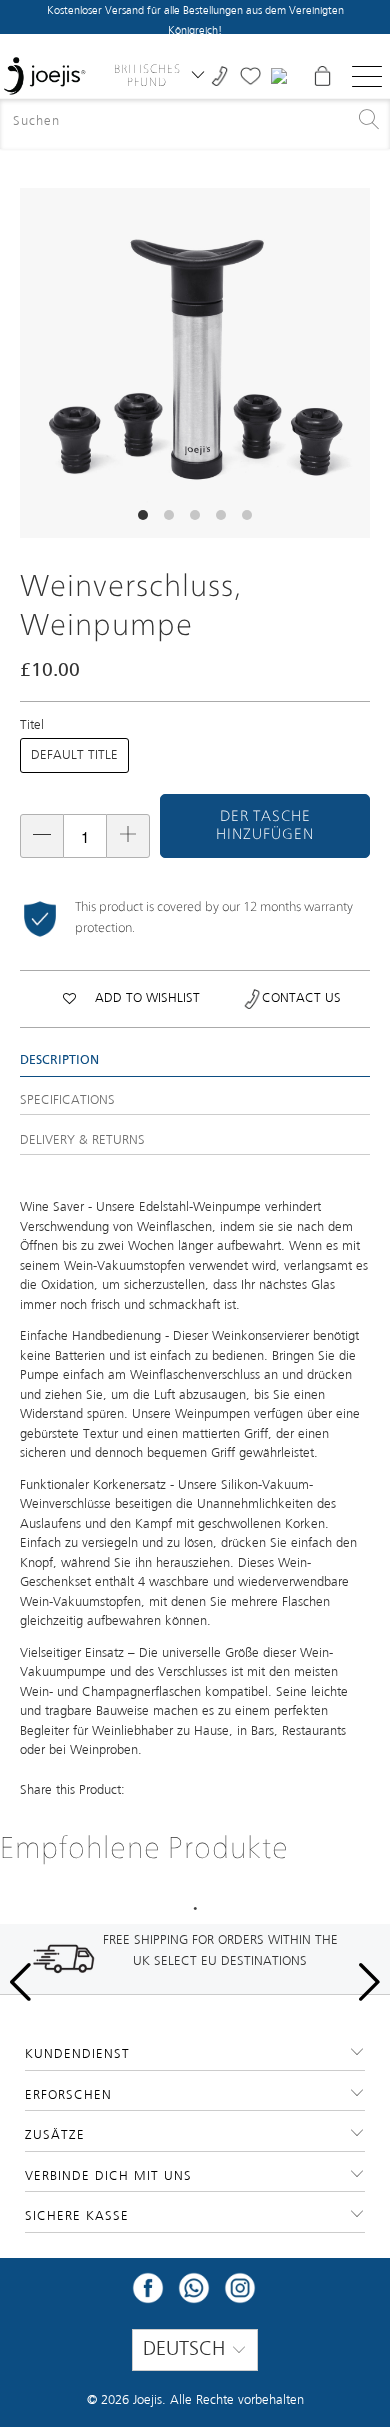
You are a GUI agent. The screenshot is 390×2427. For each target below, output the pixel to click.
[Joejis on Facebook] (148, 2294)
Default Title (74, 755)
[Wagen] (322, 76)
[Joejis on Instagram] (240, 2294)
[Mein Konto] (281, 76)
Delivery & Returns (82, 1140)
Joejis (147, 2400)
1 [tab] (195, 1909)
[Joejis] (44, 76)
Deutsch (187, 2350)
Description (59, 1061)
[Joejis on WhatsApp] (194, 2294)
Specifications (67, 1100)
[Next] (355, 363)
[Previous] (35, 363)
